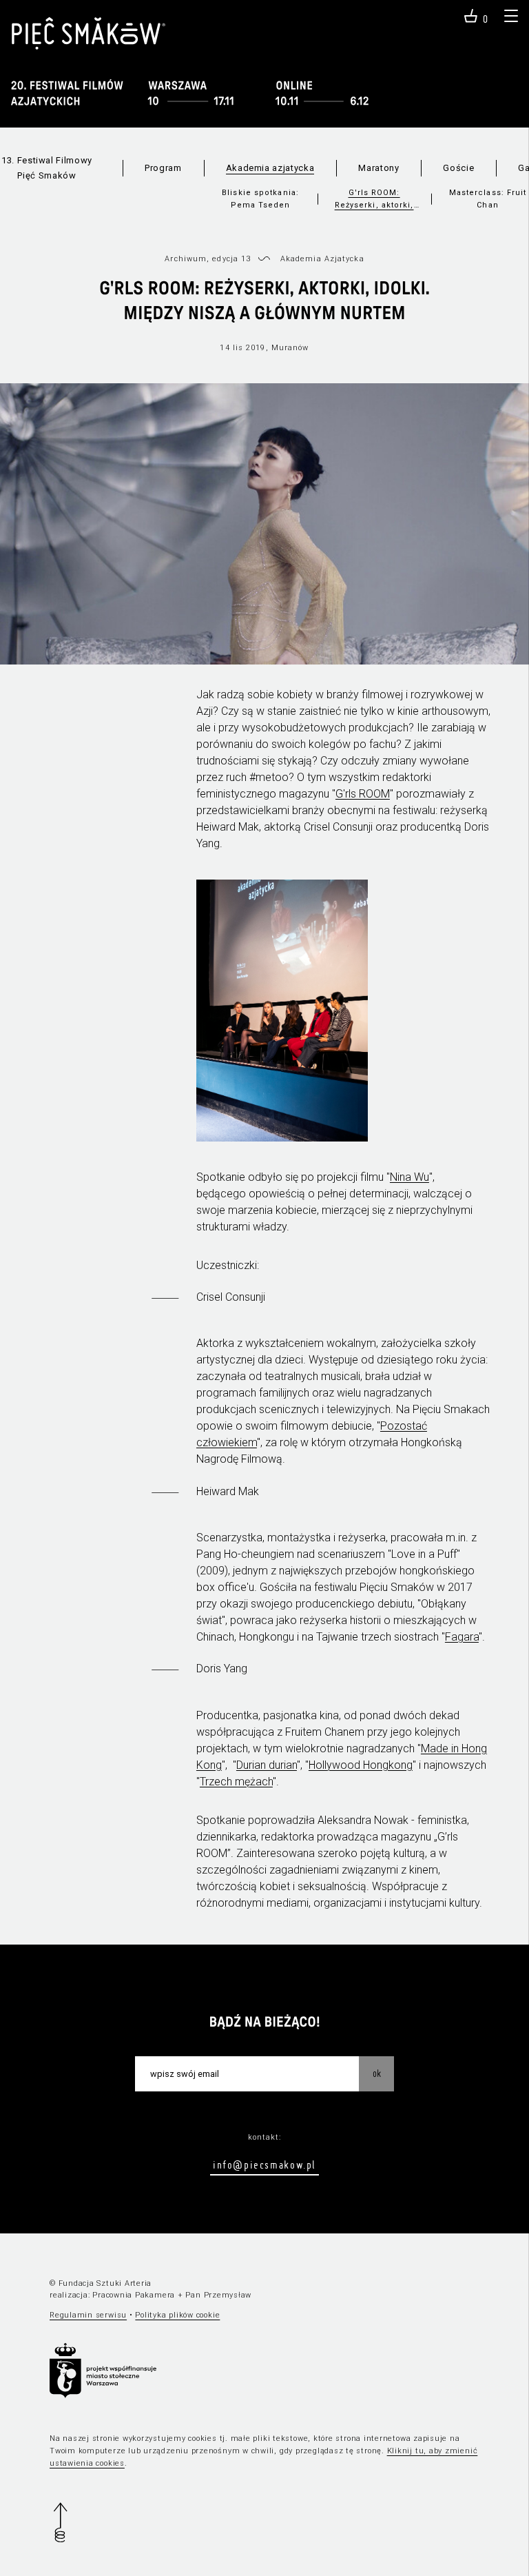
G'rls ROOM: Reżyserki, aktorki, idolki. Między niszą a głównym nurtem (374, 200)
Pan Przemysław (218, 2295)
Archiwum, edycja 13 (208, 259)
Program (163, 168)
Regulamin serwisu (88, 2315)
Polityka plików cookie (177, 2315)
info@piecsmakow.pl (264, 2164)
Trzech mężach (236, 1782)
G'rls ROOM (363, 794)
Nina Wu (409, 1177)
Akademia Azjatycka (322, 259)
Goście (458, 168)
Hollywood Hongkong (361, 1765)
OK (377, 2073)
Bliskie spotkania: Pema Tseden (260, 199)
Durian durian (267, 1765)
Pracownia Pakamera (134, 2295)
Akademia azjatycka (270, 168)
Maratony (378, 168)
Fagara (462, 1637)
